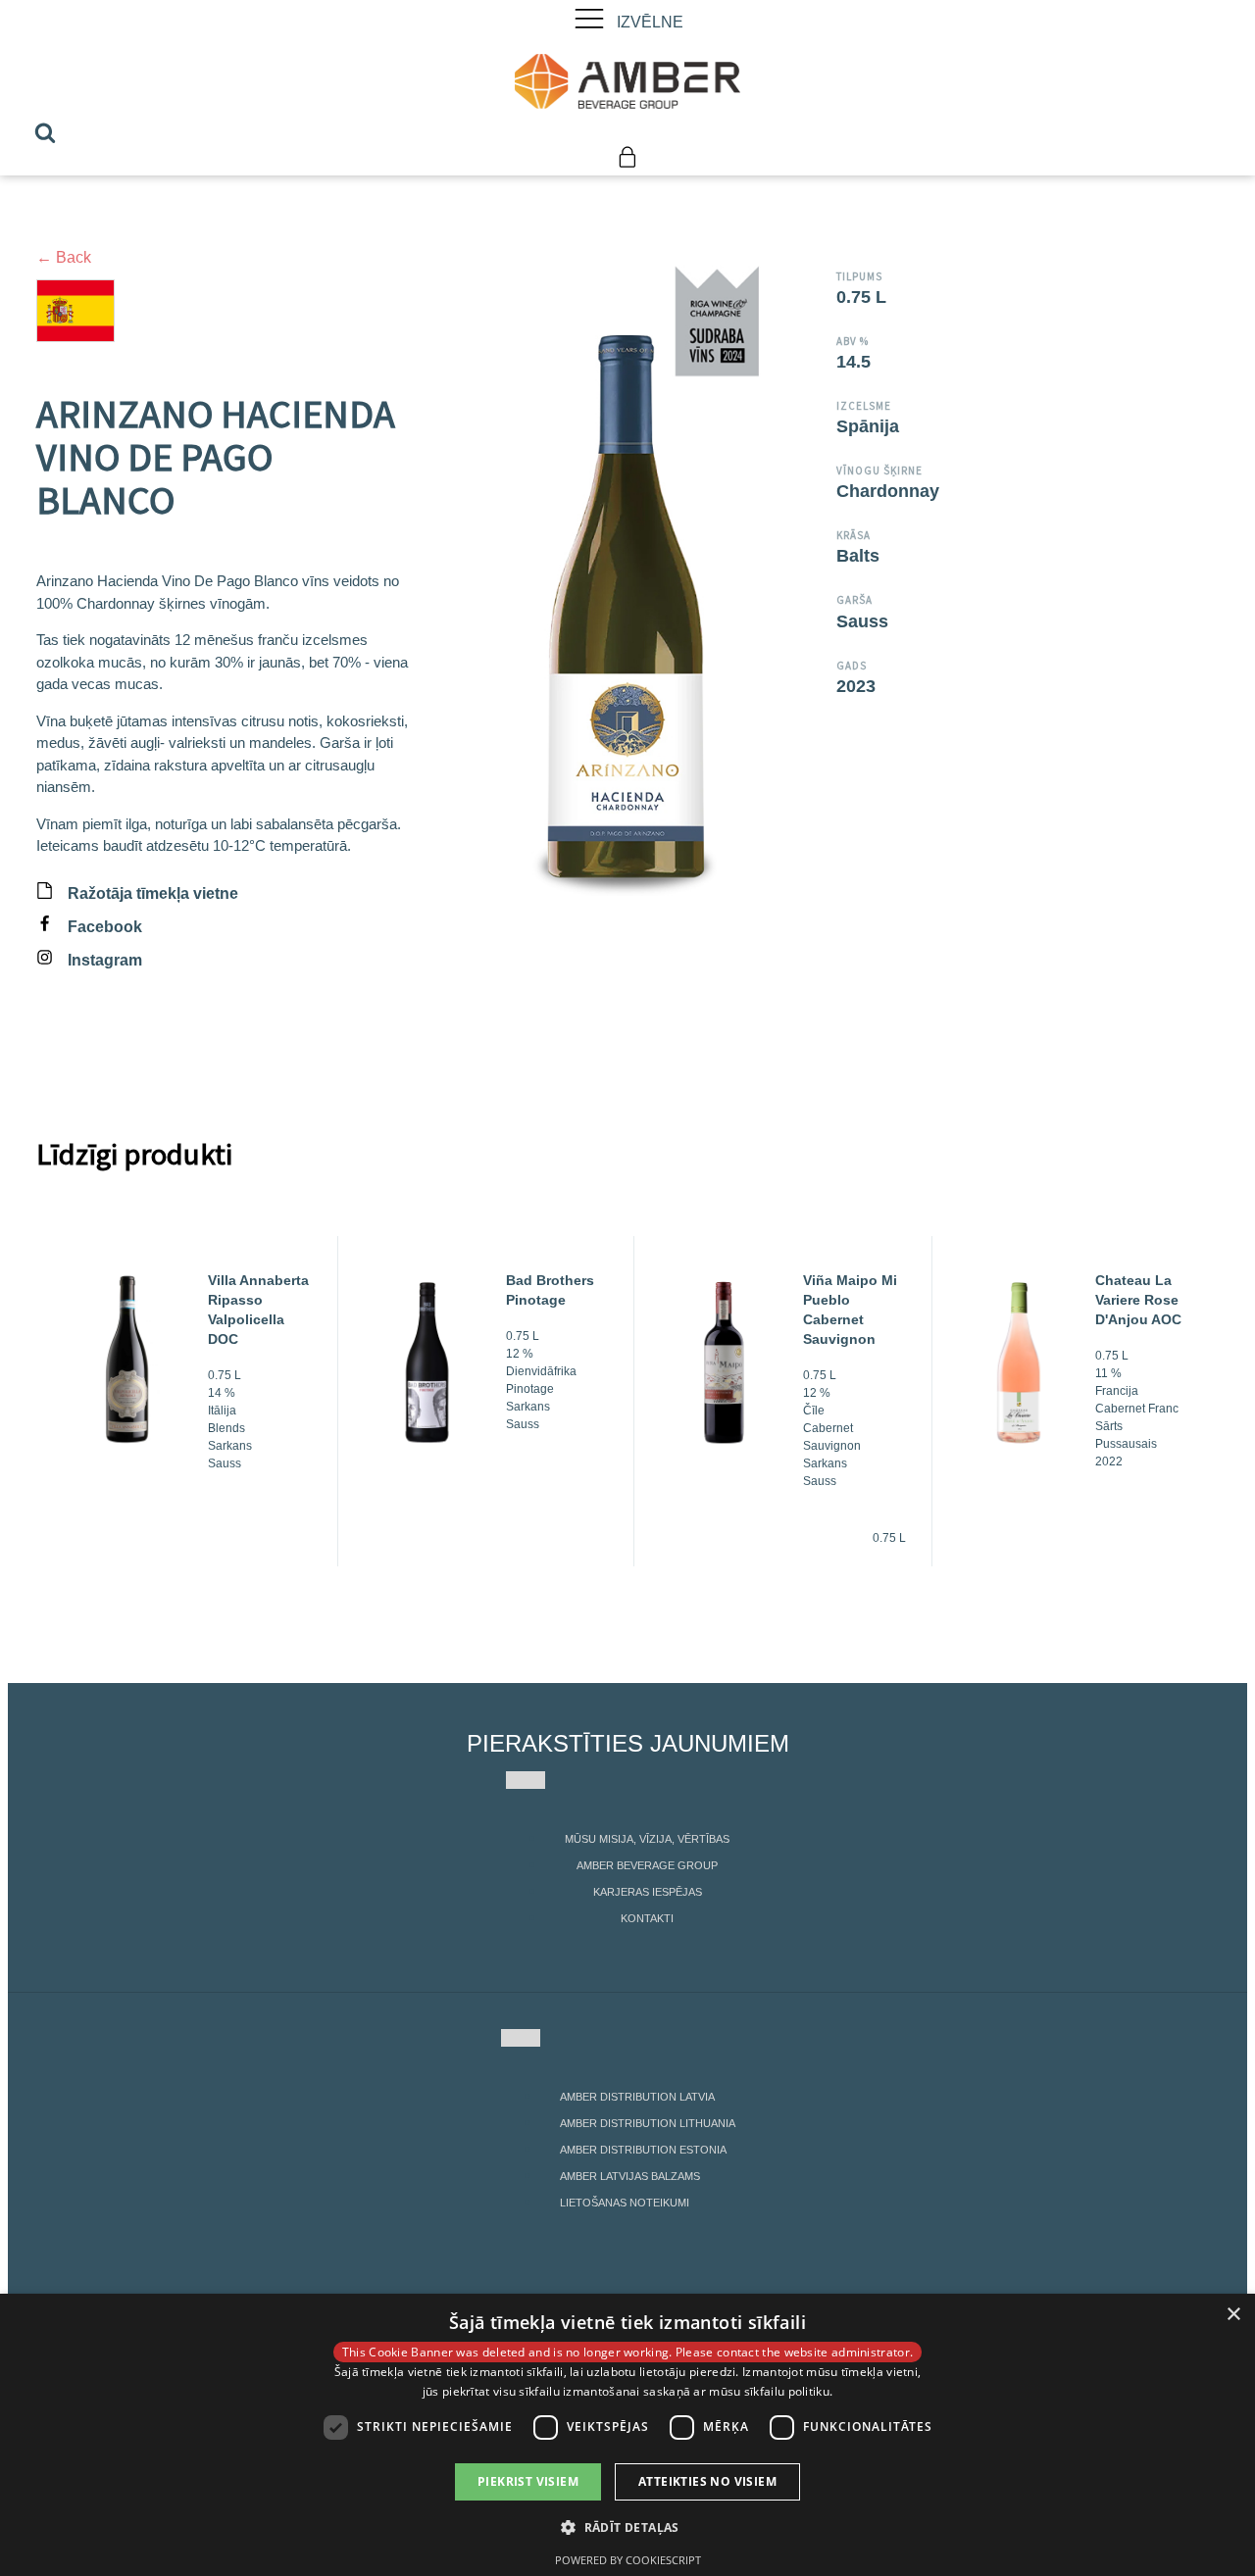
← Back (64, 257)
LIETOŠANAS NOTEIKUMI (625, 2203)
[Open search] (45, 132)
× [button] (1233, 2315)
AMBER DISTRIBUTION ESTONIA (643, 2150)
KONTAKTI (647, 1918)
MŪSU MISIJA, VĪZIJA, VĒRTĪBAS (647, 1839)
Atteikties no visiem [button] (707, 2481)
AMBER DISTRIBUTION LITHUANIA (648, 2123)
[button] (627, 2527)
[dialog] (627, 2435)
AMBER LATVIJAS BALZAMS (630, 2176)
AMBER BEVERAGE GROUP (647, 1865)
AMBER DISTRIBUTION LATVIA (637, 2097)
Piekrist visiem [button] (528, 2481)
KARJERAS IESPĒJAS (648, 1892)
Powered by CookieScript (628, 2560)
